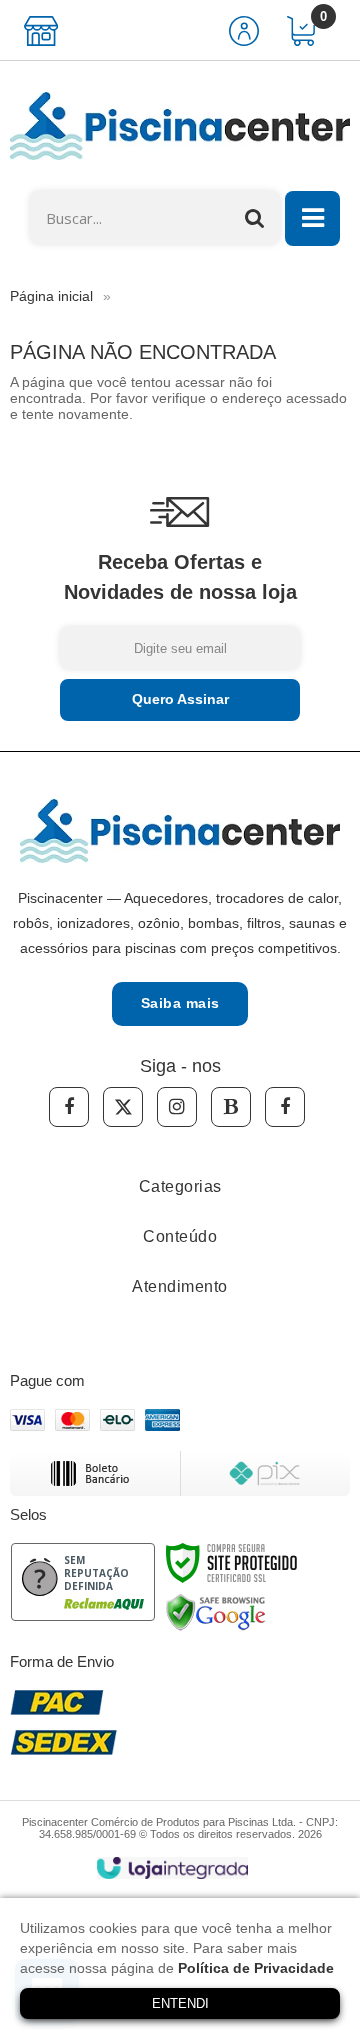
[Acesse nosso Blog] (231, 1107)
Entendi (180, 2003)
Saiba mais (180, 1003)
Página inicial (51, 296)
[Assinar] (180, 700)
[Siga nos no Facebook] (69, 1107)
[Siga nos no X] (123, 1107)
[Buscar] (255, 217)
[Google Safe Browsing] (216, 1611)
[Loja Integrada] (172, 1868)
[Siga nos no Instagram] (177, 1107)
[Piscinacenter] (180, 126)
